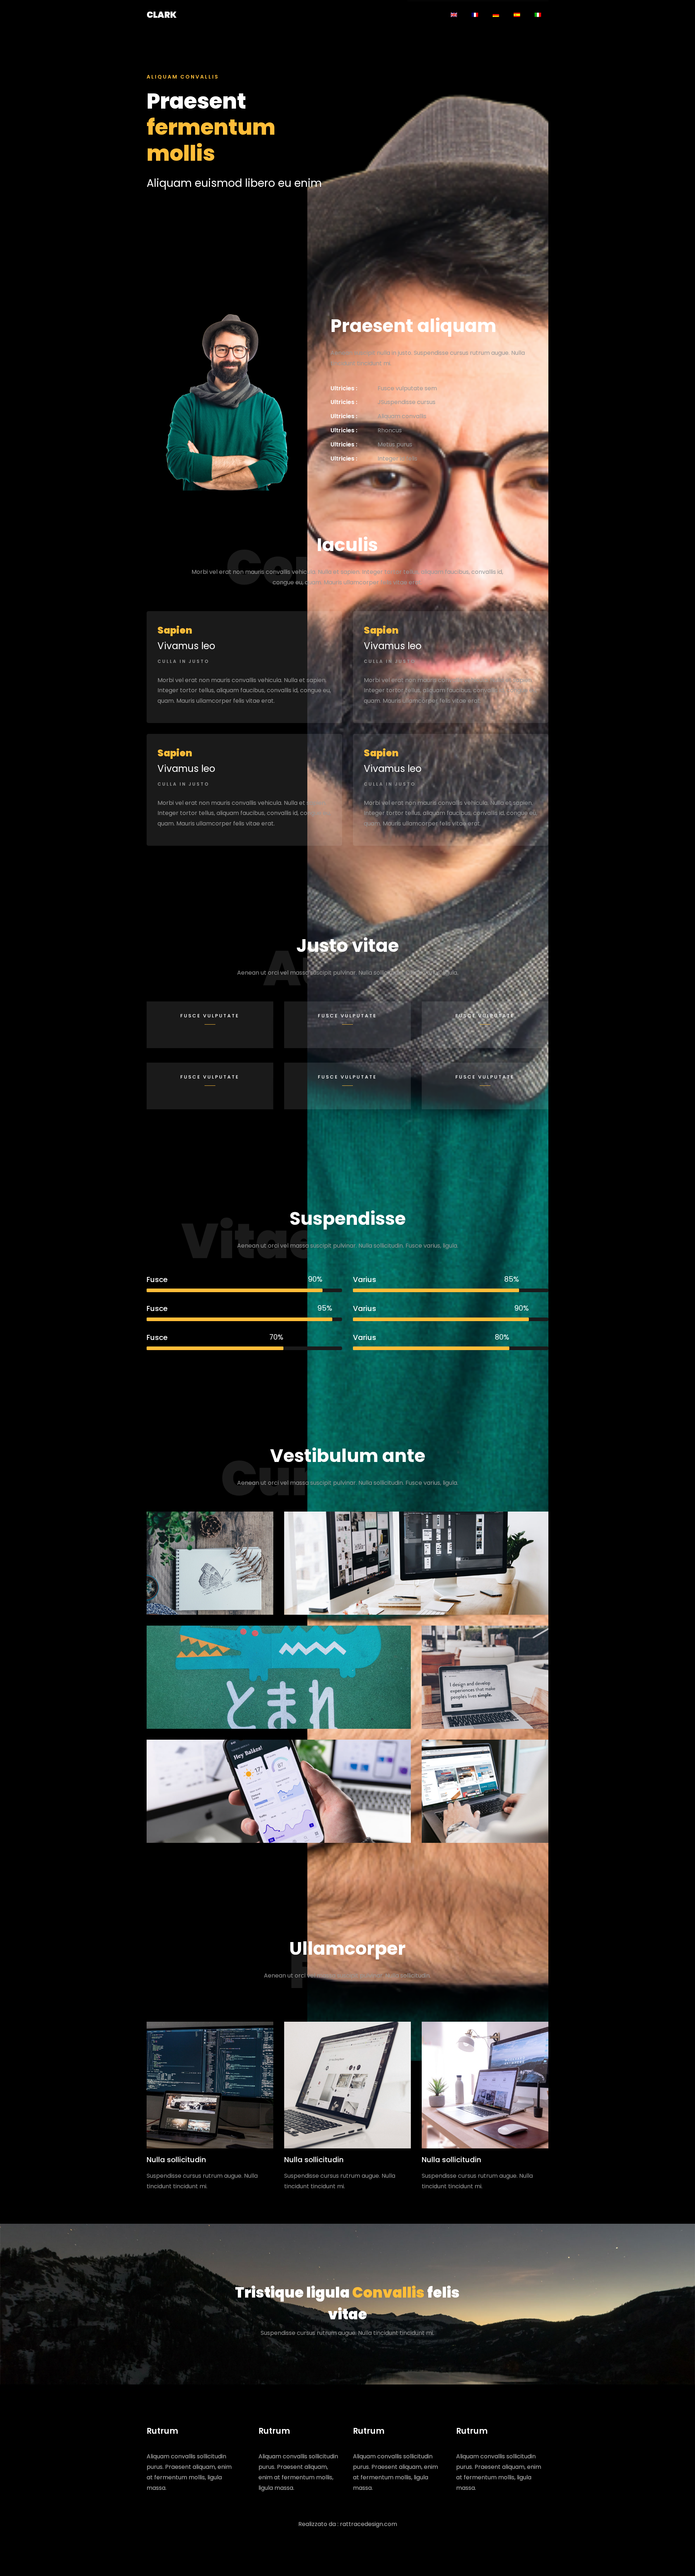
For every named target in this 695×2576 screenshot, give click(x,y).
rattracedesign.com (368, 2524)
